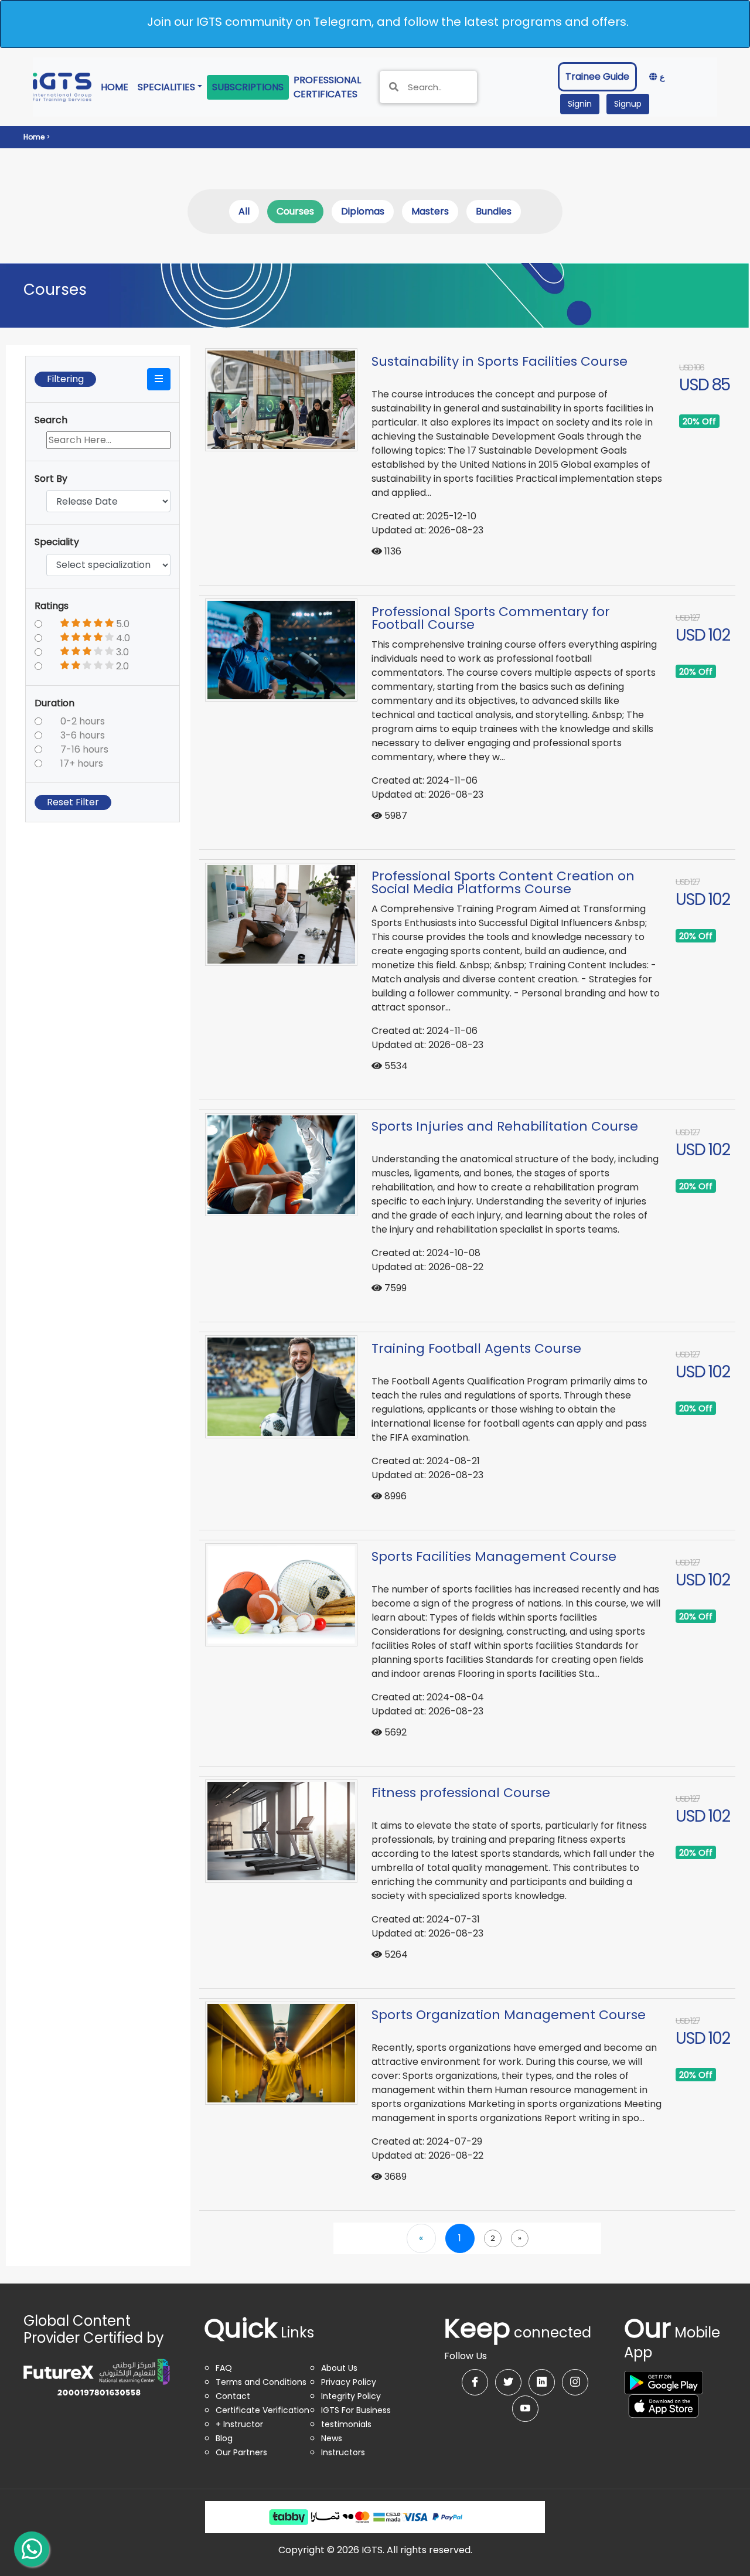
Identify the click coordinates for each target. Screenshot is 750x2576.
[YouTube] (525, 2409)
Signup (628, 104)
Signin (580, 104)
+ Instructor (239, 2424)
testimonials (346, 2424)
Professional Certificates (330, 87)
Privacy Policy (349, 2382)
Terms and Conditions (261, 2382)
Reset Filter (73, 802)
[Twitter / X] (508, 2382)
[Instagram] (575, 2382)
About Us (339, 2368)
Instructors (343, 2452)
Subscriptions (248, 87)
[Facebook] (475, 2382)
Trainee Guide (597, 76)
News (332, 2438)
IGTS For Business (356, 2410)
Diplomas (363, 211)
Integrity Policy (351, 2396)
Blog (224, 2438)
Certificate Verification (262, 2410)
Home (117, 87)
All (244, 211)
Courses (295, 211)
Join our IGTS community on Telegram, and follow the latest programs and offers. (388, 22)
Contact (233, 2396)
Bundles (494, 211)
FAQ (224, 2368)
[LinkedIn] (542, 2382)
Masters (430, 211)
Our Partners (241, 2452)
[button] (159, 379)
